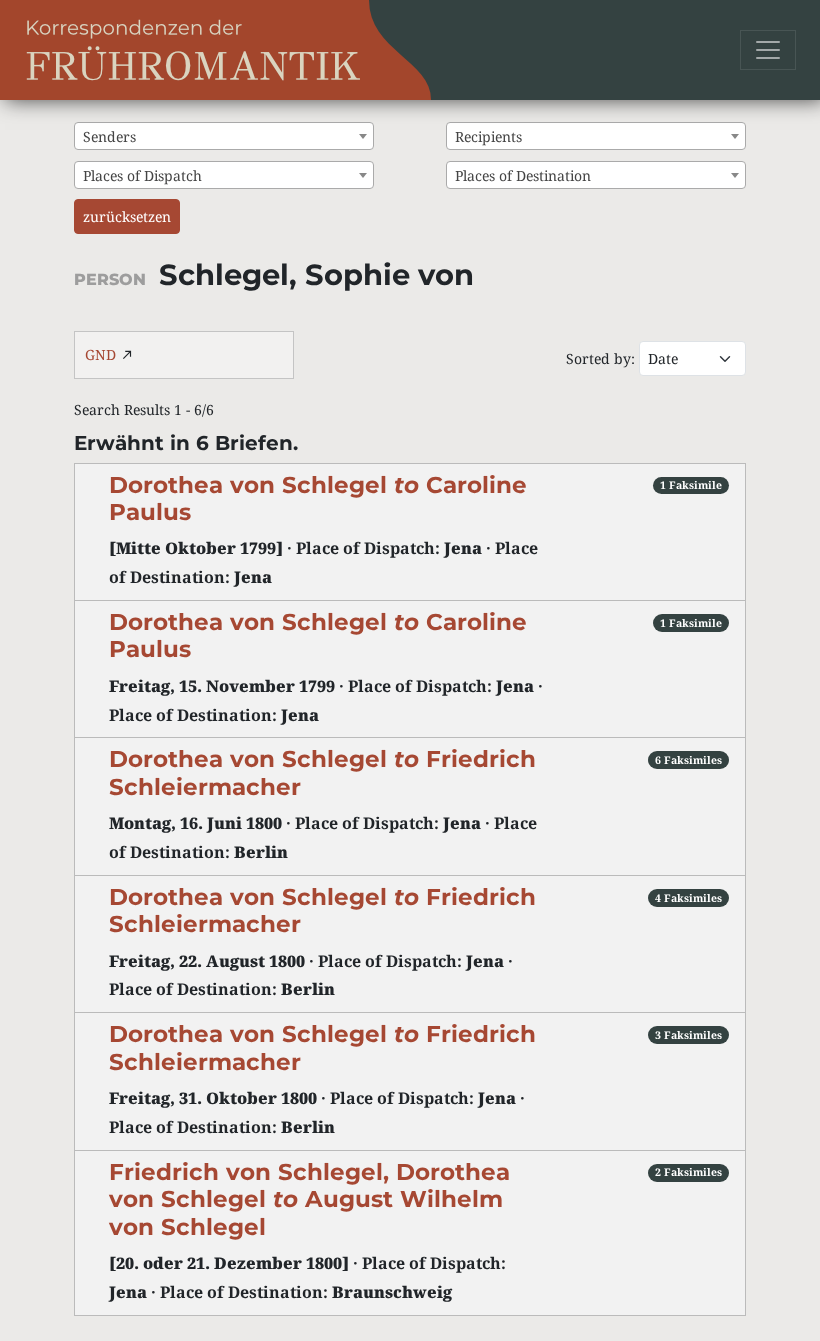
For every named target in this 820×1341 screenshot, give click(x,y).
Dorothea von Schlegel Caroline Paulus (318, 498)
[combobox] (224, 136)
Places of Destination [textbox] (523, 175)
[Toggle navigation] (768, 50)
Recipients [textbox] (488, 136)
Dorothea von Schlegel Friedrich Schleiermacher (322, 910)
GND (100, 354)
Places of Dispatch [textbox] (142, 175)
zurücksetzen (127, 216)
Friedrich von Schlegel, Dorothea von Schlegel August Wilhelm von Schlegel (309, 1199)
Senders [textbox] (109, 136)
